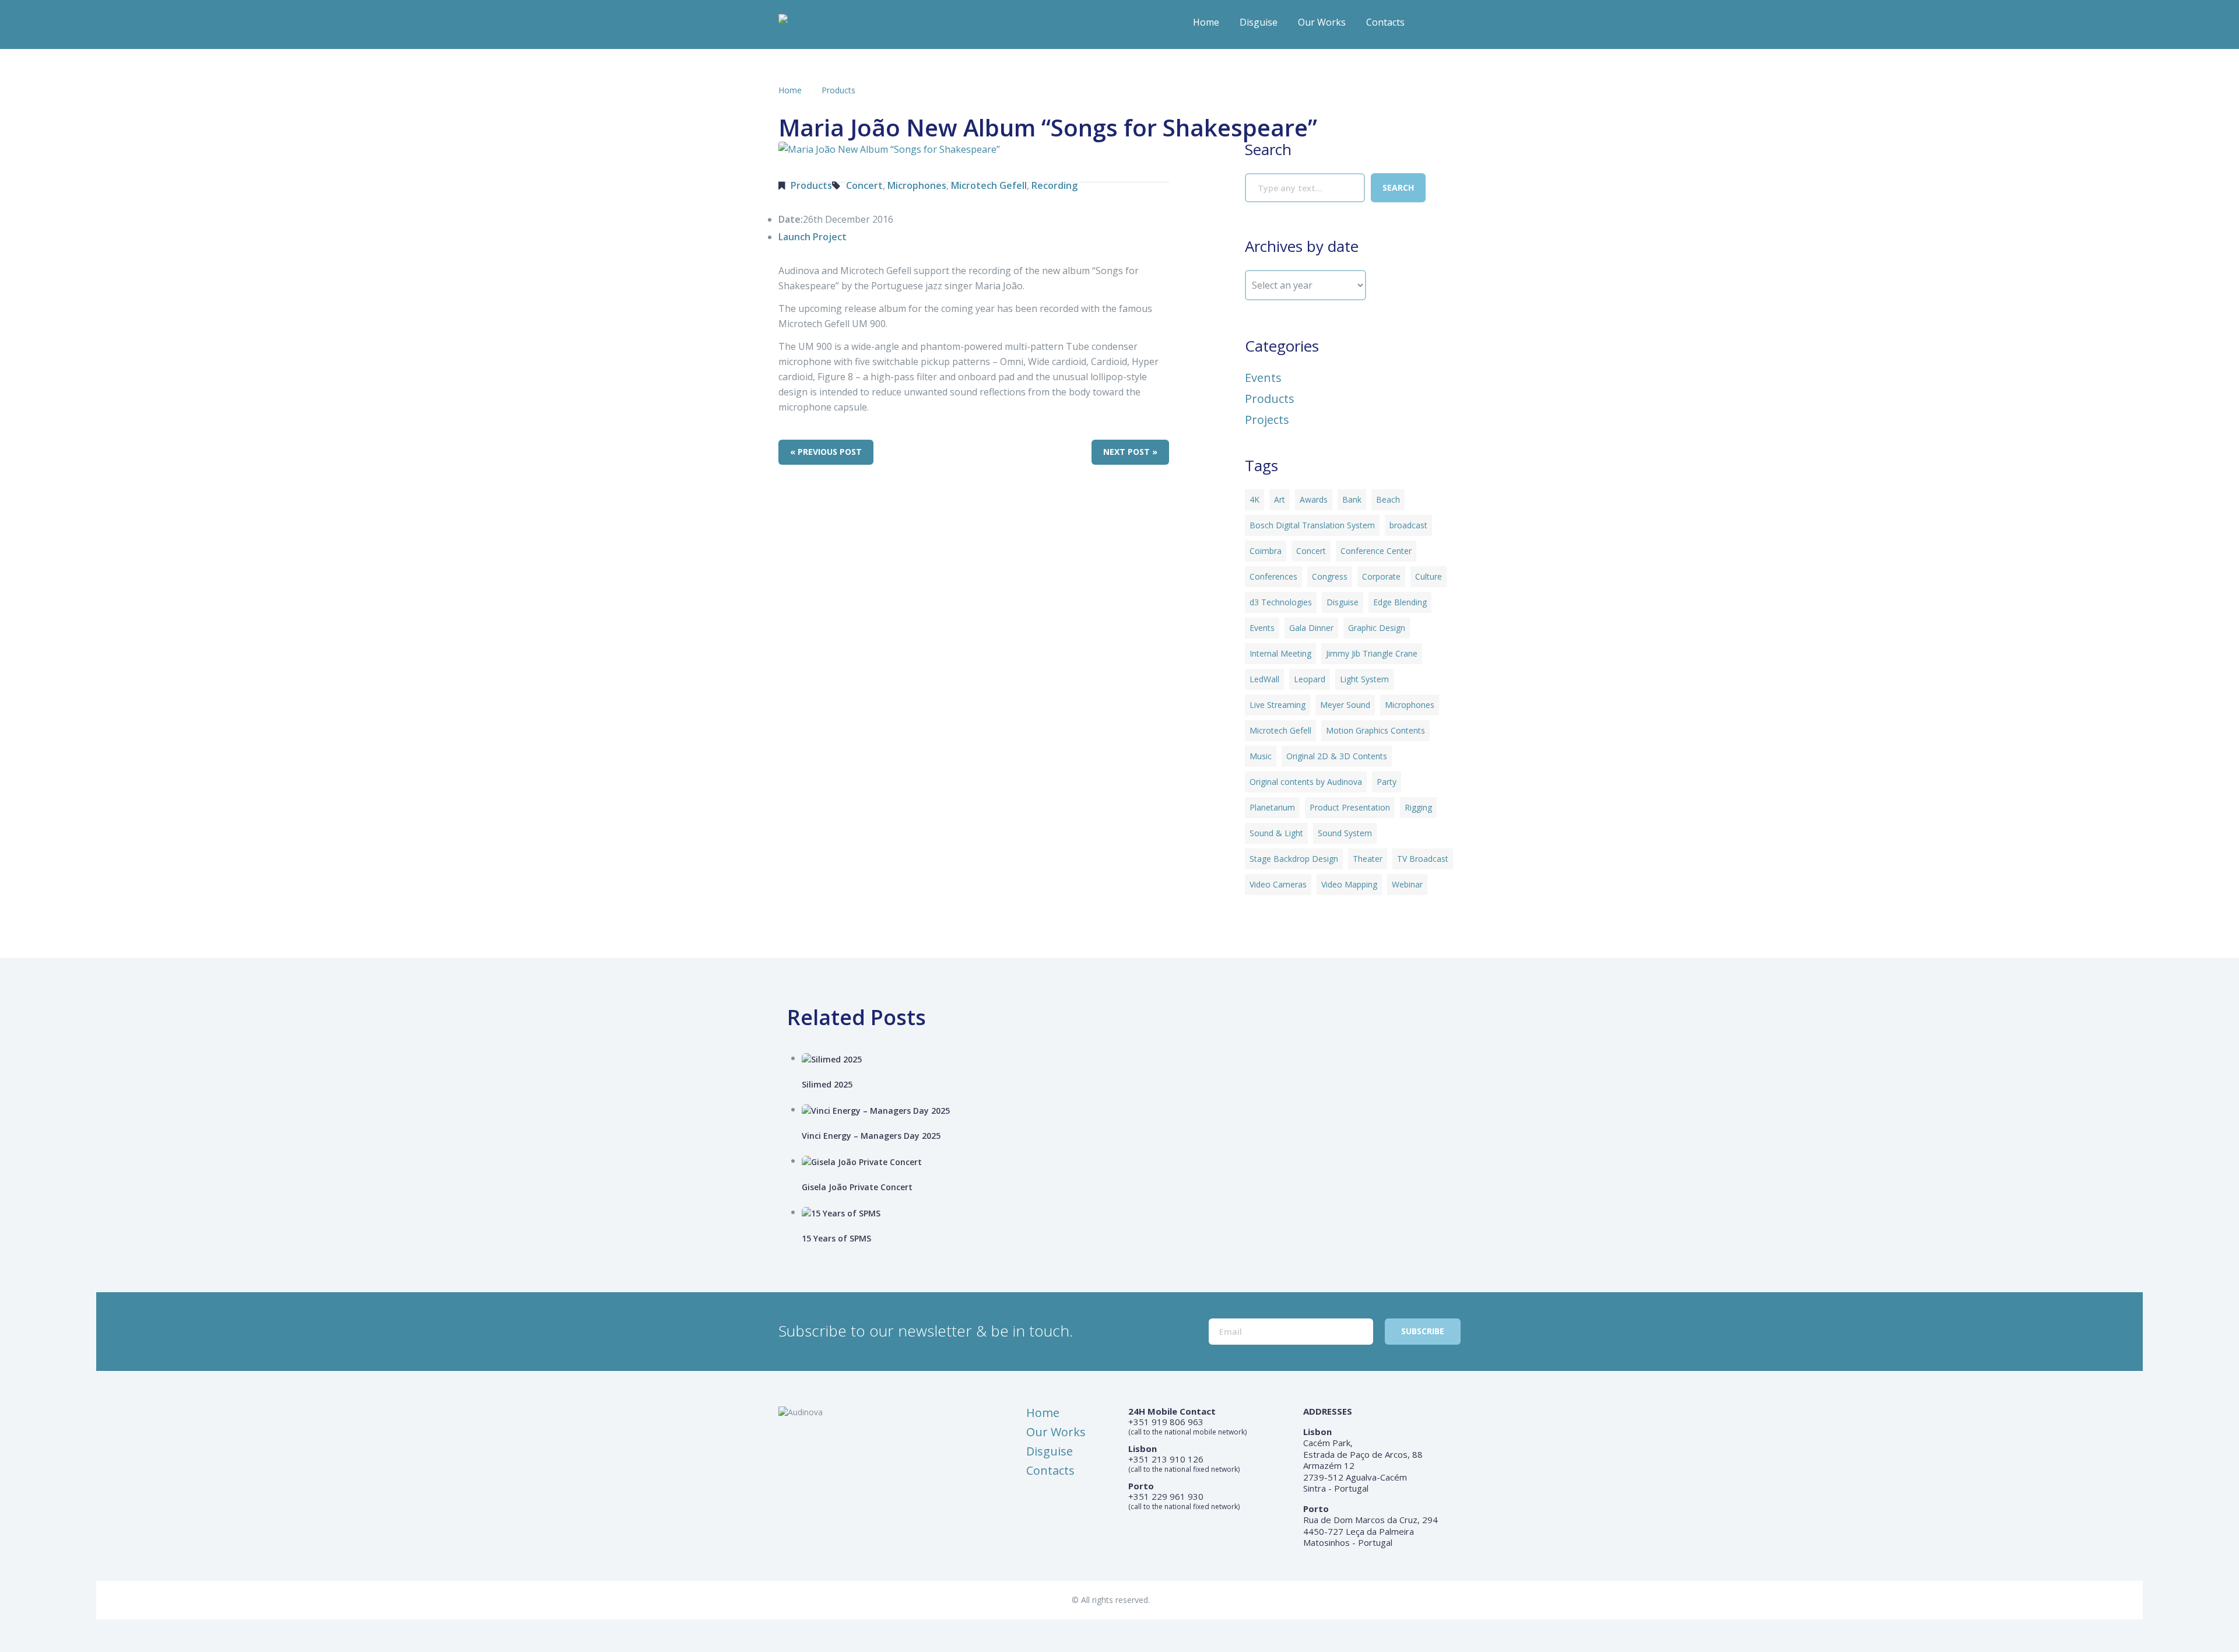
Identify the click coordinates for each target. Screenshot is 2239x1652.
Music (1261, 756)
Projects (1267, 420)
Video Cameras (1278, 884)
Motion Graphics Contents (1375, 730)
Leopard (1310, 679)
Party (1387, 782)
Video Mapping (1349, 884)
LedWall (1264, 679)
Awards (1314, 499)
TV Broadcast (1423, 859)
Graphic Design (1377, 628)
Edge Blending (1400, 602)
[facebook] (1429, 26)
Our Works (1322, 22)
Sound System (1345, 833)
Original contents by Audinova (1306, 782)
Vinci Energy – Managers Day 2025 (871, 1136)
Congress (1330, 576)
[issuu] (1452, 26)
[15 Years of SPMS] (1136, 1213)
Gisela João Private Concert (857, 1187)
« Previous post (826, 452)
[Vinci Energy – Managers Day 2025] (1136, 1110)
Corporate (1381, 576)
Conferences (1273, 576)
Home (1206, 22)
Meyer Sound (1345, 705)
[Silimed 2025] (1136, 1059)
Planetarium (1272, 807)
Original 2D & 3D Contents (1337, 756)
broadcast (1408, 525)
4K (1254, 499)
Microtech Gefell (989, 185)
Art (1280, 499)
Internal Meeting (1280, 653)
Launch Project (813, 237)
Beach (1388, 499)
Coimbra (1266, 551)
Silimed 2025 (827, 1084)
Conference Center (1376, 551)
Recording (1054, 185)
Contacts (1385, 22)
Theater (1368, 859)
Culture (1429, 576)
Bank (1352, 499)
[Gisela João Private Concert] (1136, 1161)
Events (1263, 378)
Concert (864, 185)
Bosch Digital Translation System (1312, 525)
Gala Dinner (1311, 628)
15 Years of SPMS (836, 1238)
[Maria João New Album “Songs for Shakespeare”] (878, 148)
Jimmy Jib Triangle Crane (1372, 653)
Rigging (1418, 807)
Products (838, 90)
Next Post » (1130, 452)
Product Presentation (1350, 807)
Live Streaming (1278, 705)
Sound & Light (1276, 833)
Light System (1364, 679)
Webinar (1407, 884)
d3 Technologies (1281, 602)
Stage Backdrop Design (1294, 859)
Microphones (917, 185)
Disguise (1259, 22)
